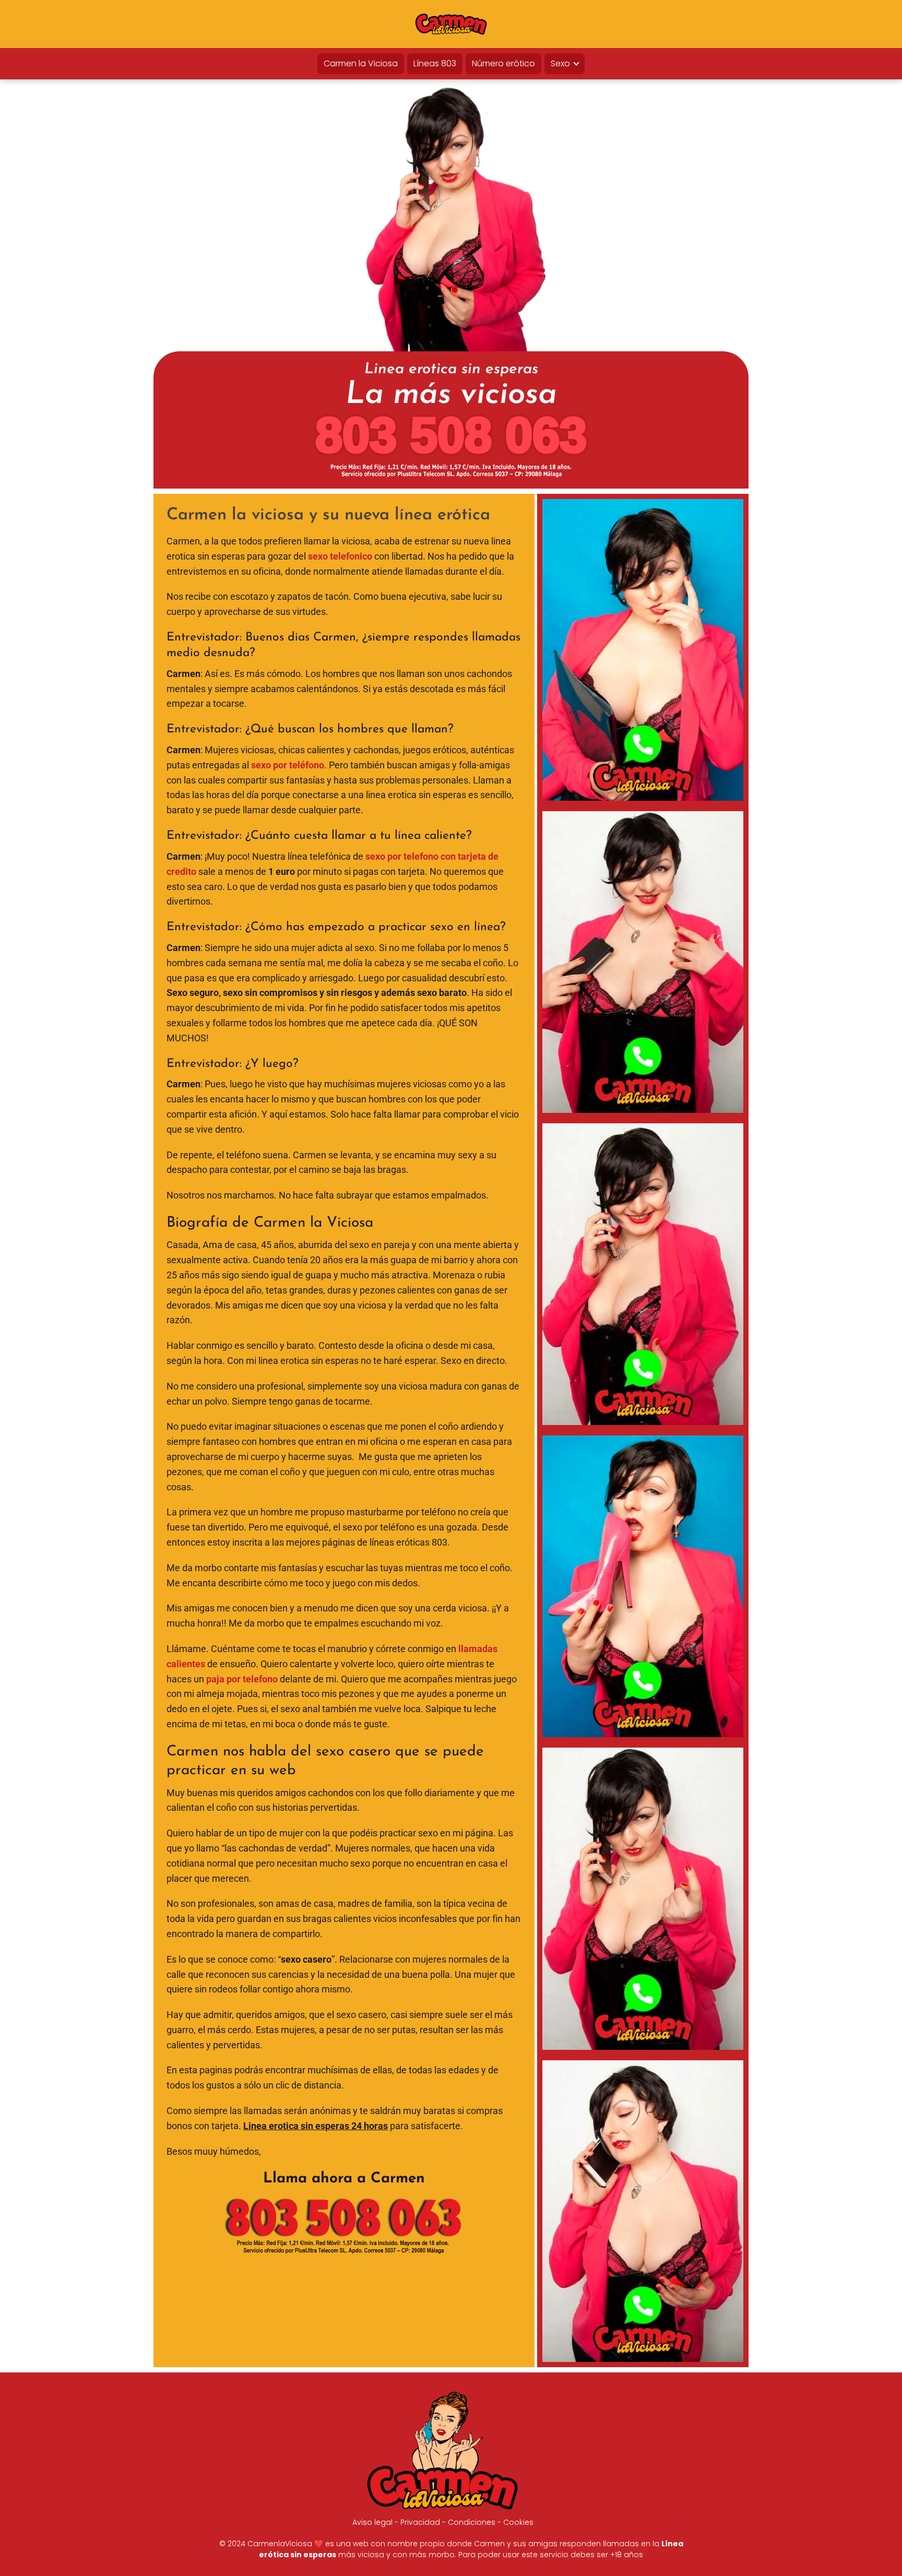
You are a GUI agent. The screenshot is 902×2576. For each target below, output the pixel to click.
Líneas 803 (435, 63)
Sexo (560, 63)
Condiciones (472, 2522)
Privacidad (420, 2522)
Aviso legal (372, 2522)
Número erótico (503, 63)
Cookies (518, 2522)
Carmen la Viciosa (361, 63)
